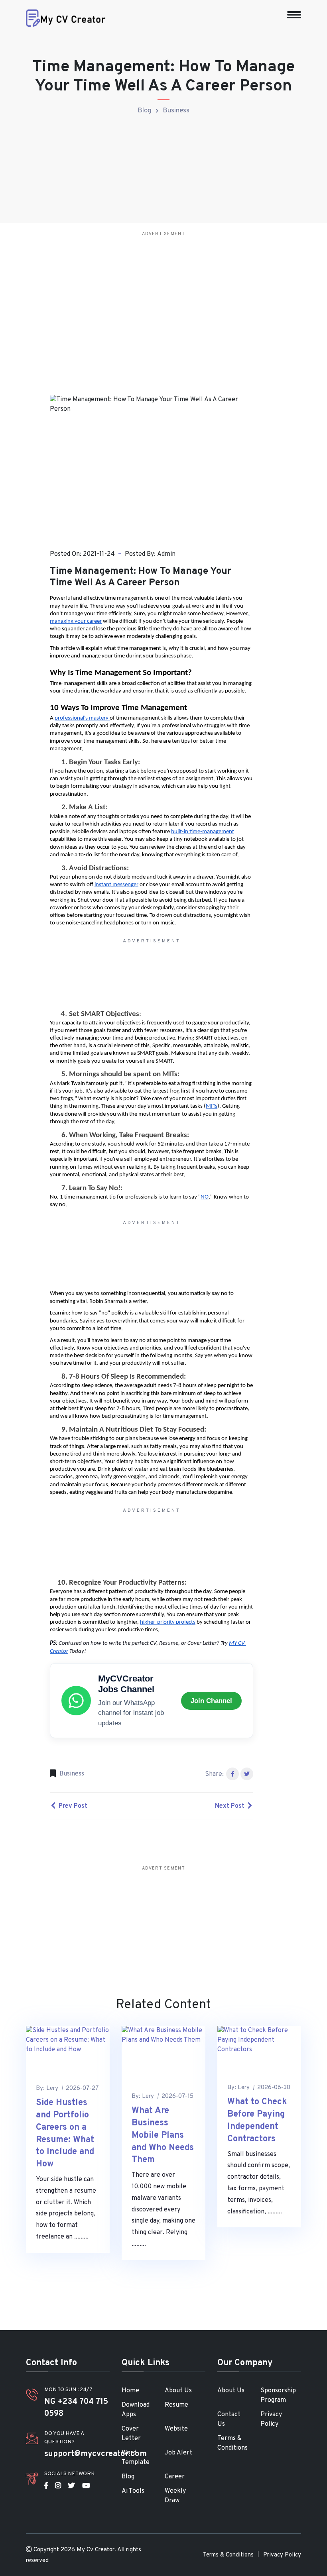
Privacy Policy (271, 2419)
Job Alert (178, 2453)
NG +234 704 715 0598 (76, 2408)
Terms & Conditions (232, 2443)
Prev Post (72, 1806)
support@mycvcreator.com (96, 2454)
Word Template (136, 2458)
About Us (178, 2391)
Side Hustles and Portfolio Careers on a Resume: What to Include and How (65, 2134)
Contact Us (229, 2419)
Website (176, 2429)
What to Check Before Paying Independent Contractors (257, 2120)
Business (176, 111)
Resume (176, 2405)
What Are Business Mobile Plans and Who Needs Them (163, 2135)
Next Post (230, 1806)
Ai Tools (133, 2491)
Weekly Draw (175, 2496)
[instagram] (58, 2486)
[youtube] (86, 2486)
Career (175, 2477)
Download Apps (136, 2410)
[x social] (72, 2486)
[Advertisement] (163, 296)
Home (130, 2391)
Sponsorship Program (278, 2396)
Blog (145, 111)
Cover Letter (131, 2434)
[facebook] (46, 2486)
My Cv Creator (96, 2550)
